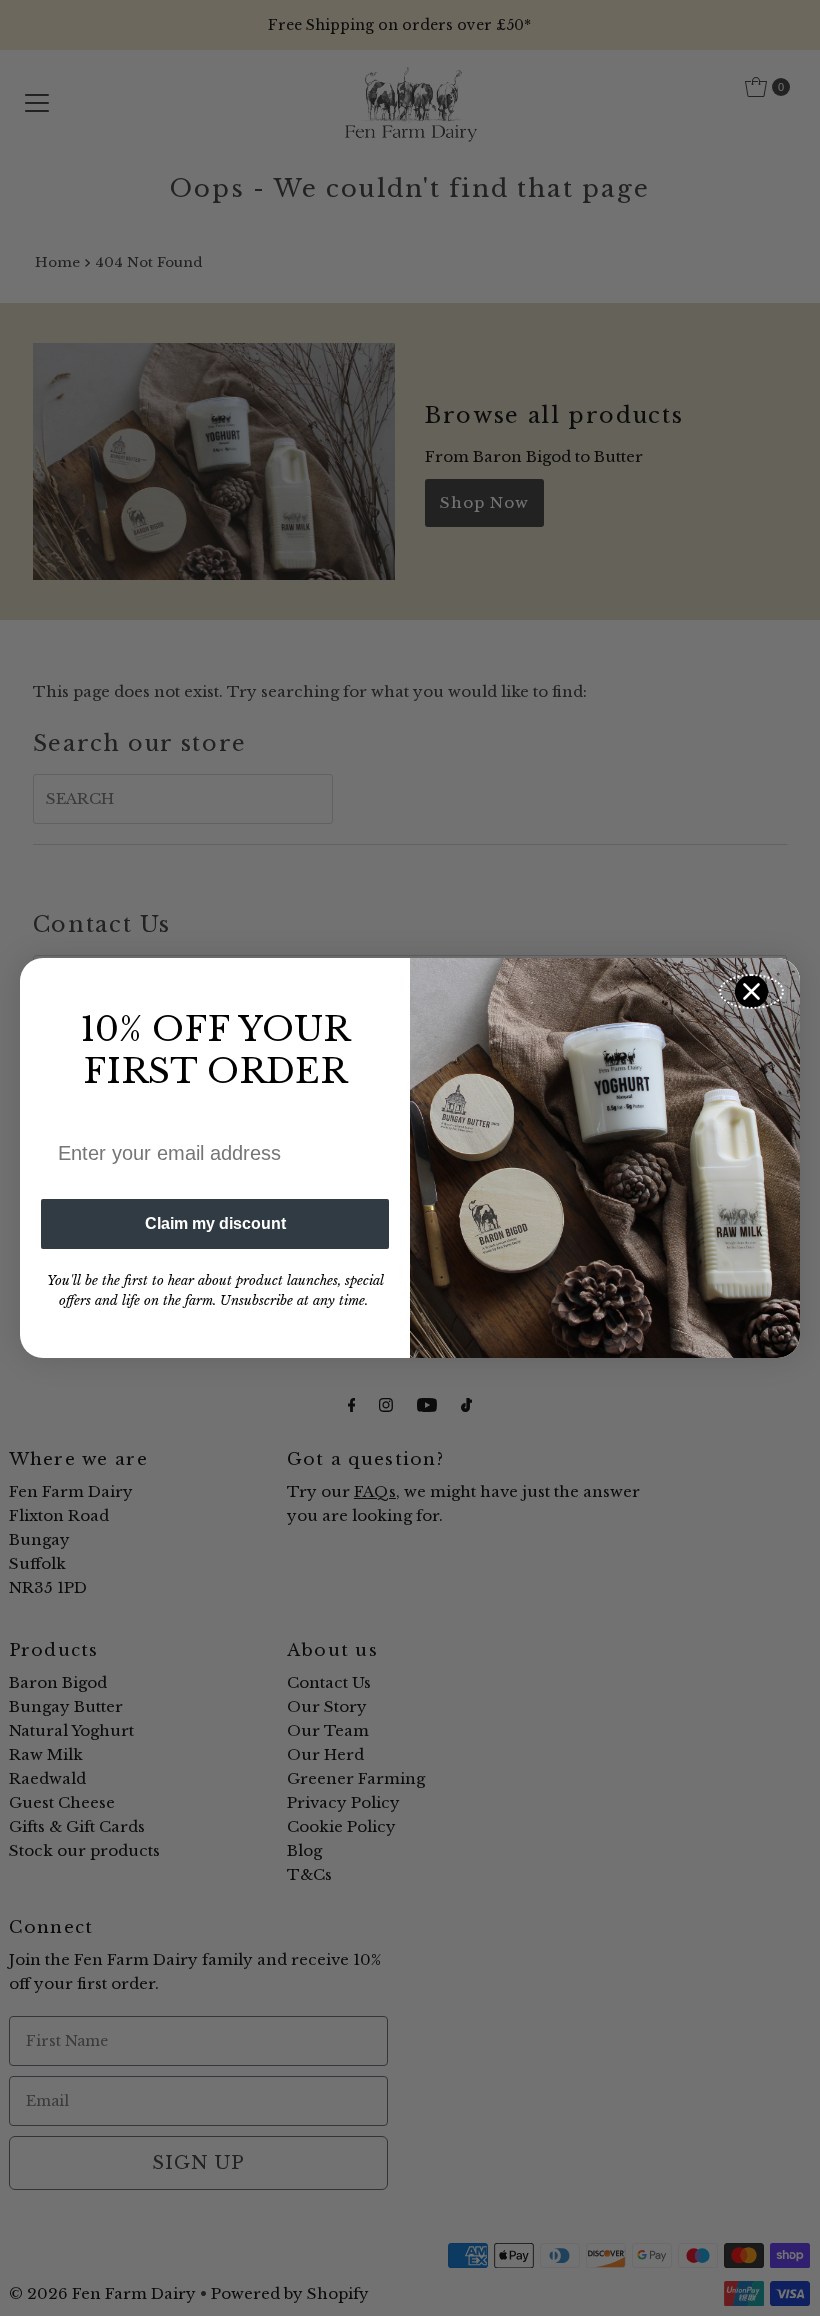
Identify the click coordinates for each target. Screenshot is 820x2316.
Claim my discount (215, 1223)
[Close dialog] (751, 991)
